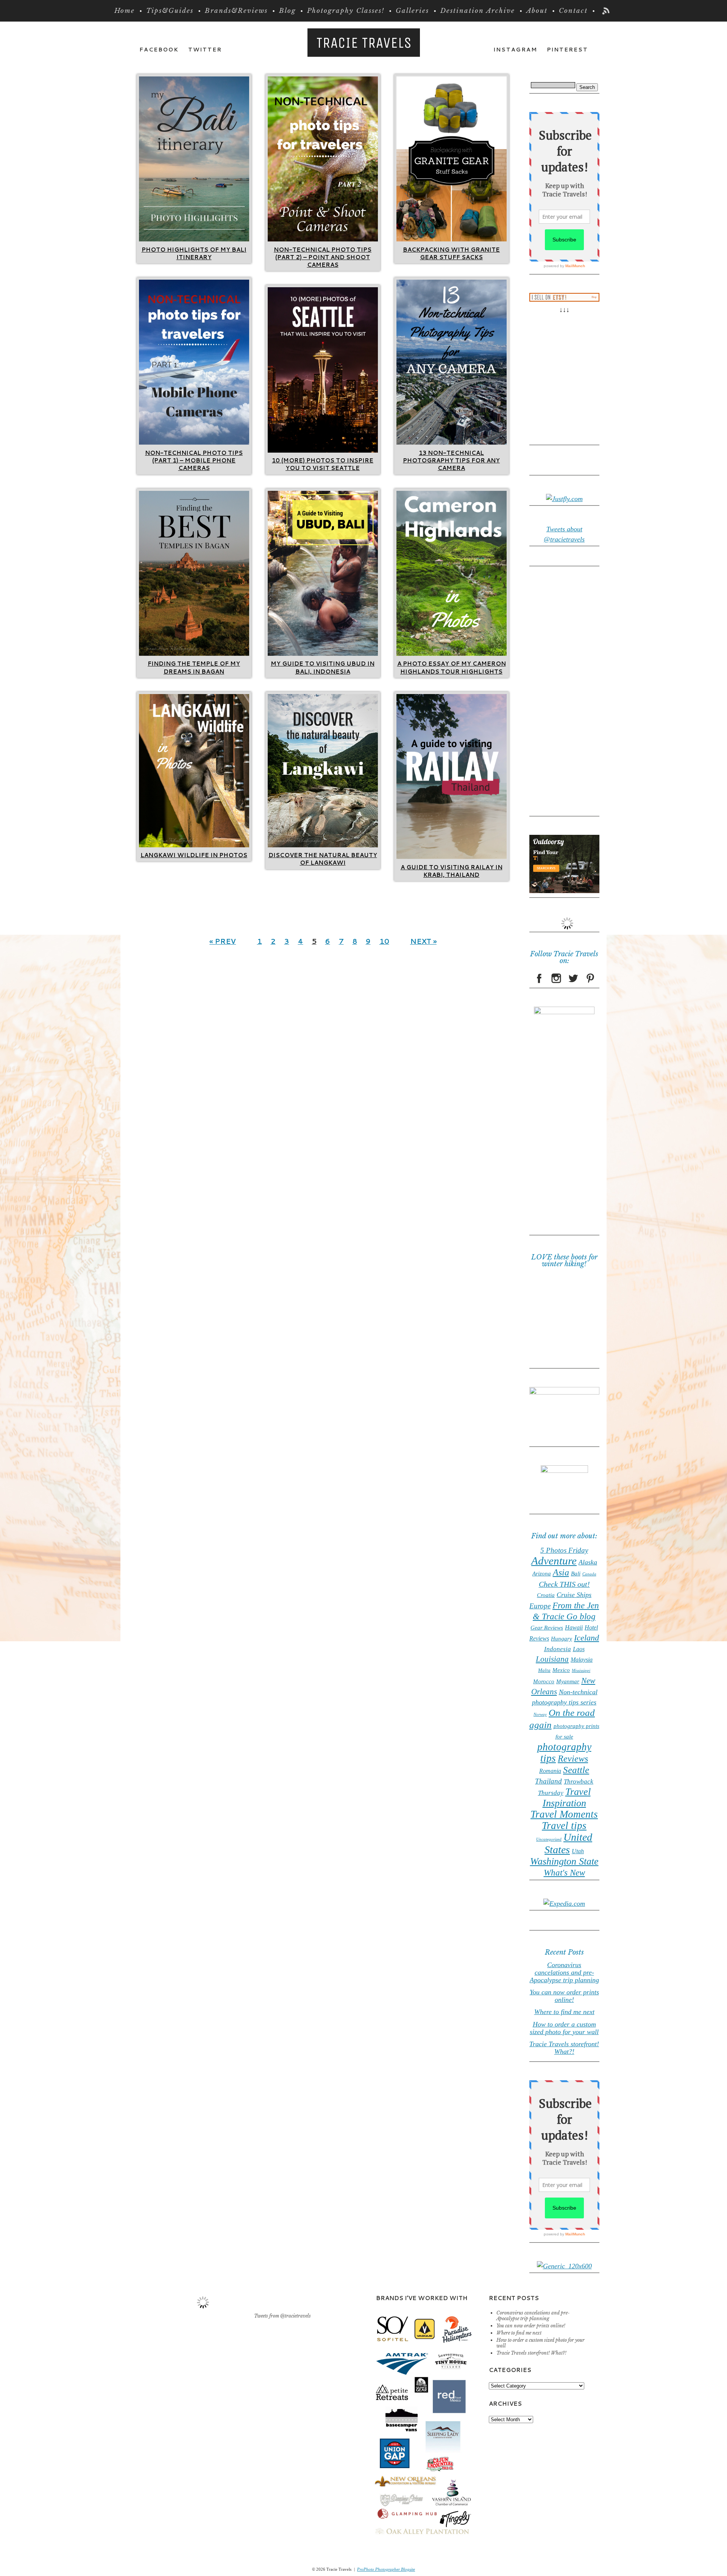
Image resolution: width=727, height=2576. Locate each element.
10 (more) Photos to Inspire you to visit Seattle (323, 464)
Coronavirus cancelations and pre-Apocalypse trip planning (564, 1972)
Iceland (587, 1638)
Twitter (205, 50)
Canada (589, 1574)
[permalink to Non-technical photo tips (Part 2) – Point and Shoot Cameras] (323, 239)
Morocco (544, 1681)
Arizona (542, 1574)
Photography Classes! (346, 11)
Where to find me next (564, 2012)
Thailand (548, 1781)
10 (384, 941)
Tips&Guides (170, 11)
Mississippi (581, 1671)
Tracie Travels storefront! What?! (564, 2048)
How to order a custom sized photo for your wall (564, 2028)
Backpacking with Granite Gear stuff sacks (451, 253)
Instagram (515, 50)
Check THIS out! (564, 1584)
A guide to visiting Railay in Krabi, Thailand (452, 871)
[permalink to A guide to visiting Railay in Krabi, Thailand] (452, 857)
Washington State (564, 1861)
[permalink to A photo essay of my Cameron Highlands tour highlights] (452, 654)
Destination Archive (478, 11)
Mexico (561, 1670)
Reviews (573, 1758)
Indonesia (558, 1649)
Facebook (159, 50)
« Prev (223, 941)
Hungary (562, 1639)
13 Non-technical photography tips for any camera (451, 461)
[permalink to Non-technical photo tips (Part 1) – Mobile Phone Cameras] (194, 442)
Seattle (576, 1770)
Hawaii (574, 1627)
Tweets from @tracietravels (282, 2316)
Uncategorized (549, 1839)
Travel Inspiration (567, 1797)
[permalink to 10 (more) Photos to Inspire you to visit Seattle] (323, 450)
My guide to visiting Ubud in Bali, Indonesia (323, 667)
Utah (578, 1851)
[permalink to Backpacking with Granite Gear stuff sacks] (452, 239)
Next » (423, 941)
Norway (540, 1714)
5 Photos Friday (564, 1550)
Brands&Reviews (236, 11)
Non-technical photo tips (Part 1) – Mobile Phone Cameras (194, 461)
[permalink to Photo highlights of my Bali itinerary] (194, 239)
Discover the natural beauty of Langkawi (323, 859)
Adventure (554, 1561)
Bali (576, 1574)
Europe (540, 1606)
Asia (561, 1572)
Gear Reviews (547, 1628)
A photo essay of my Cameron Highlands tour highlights (452, 667)
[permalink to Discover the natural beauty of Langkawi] (323, 845)
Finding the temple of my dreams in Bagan (194, 667)
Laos (579, 1649)
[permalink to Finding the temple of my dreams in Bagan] (194, 654)
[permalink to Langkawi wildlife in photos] (194, 845)
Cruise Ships (574, 1595)
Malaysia (582, 1660)
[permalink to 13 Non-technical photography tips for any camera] (452, 442)
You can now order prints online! (564, 1996)
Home (125, 11)
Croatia (546, 1595)
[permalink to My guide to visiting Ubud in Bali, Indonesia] (323, 654)
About (537, 11)
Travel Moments (564, 1814)
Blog (287, 11)
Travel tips (564, 1826)
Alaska (588, 1562)
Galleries (412, 11)
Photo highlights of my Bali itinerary (194, 253)
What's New (564, 1873)
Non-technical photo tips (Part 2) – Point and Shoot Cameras (323, 257)
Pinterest (567, 50)
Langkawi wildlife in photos (194, 855)
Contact (573, 11)
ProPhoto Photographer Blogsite (386, 2569)
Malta (544, 1670)
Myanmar (568, 1681)
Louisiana (552, 1659)
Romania (550, 1771)
